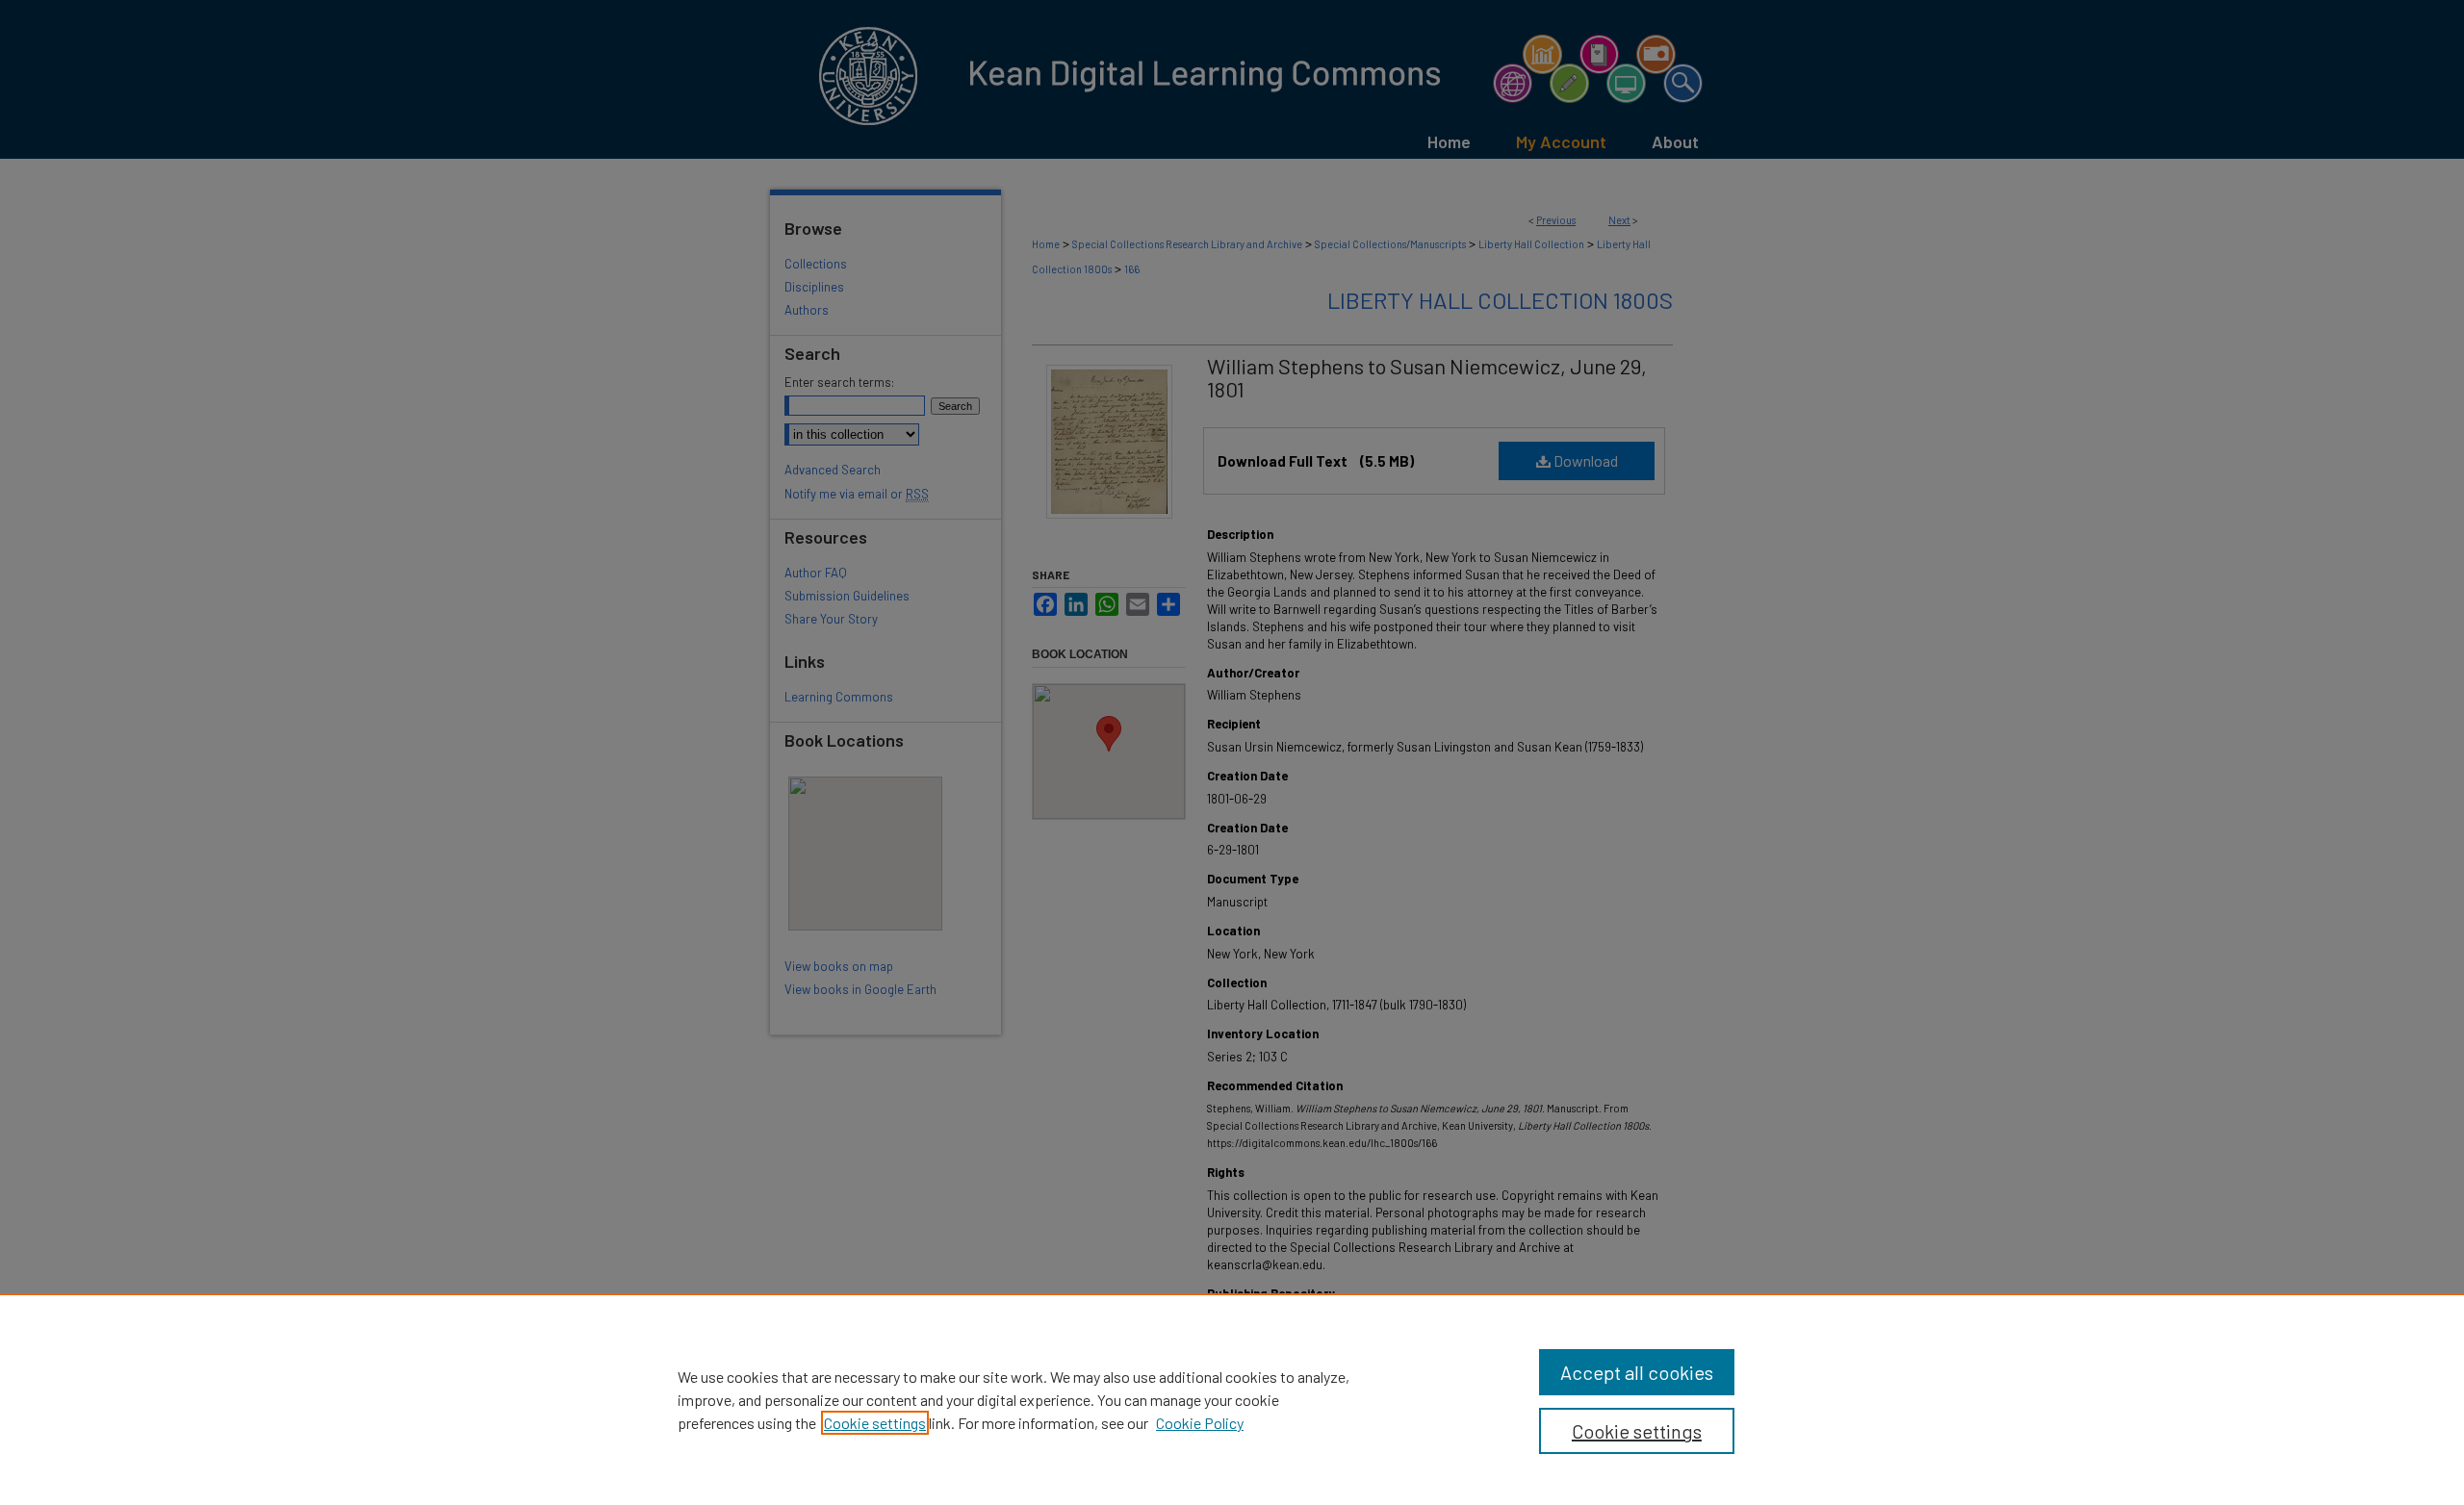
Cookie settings (875, 1423)
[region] (1232, 1399)
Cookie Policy (1200, 1423)
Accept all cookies (1637, 1372)
